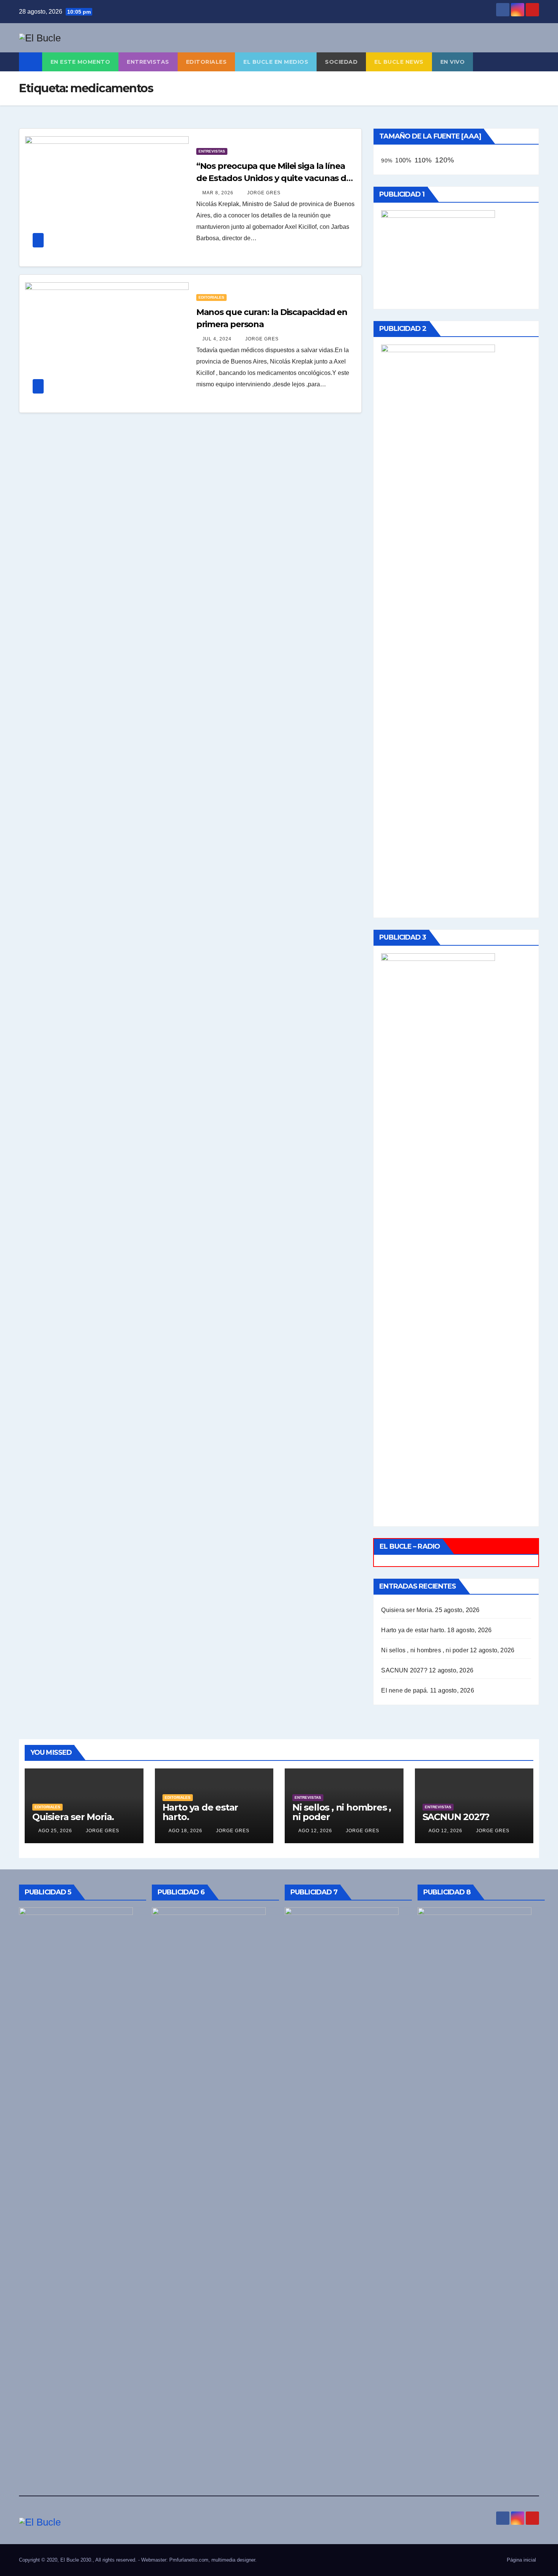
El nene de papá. (405, 1690)
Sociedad (341, 62)
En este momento (80, 62)
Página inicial (521, 2560)
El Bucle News (399, 62)
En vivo (453, 62)
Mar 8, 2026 (218, 193)
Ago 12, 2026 (315, 1831)
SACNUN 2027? (404, 1670)
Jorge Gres (263, 193)
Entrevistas (148, 62)
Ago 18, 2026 (185, 1831)
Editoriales (206, 62)
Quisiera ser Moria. (407, 1610)
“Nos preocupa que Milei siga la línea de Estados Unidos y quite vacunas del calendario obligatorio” (275, 178)
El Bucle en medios (276, 62)
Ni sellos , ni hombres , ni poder (425, 1650)
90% (387, 161)
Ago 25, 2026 (55, 1831)
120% (445, 160)
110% (423, 160)
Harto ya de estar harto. (413, 1630)
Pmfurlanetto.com (189, 2560)
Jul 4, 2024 (217, 339)
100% (403, 160)
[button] (534, 62)
